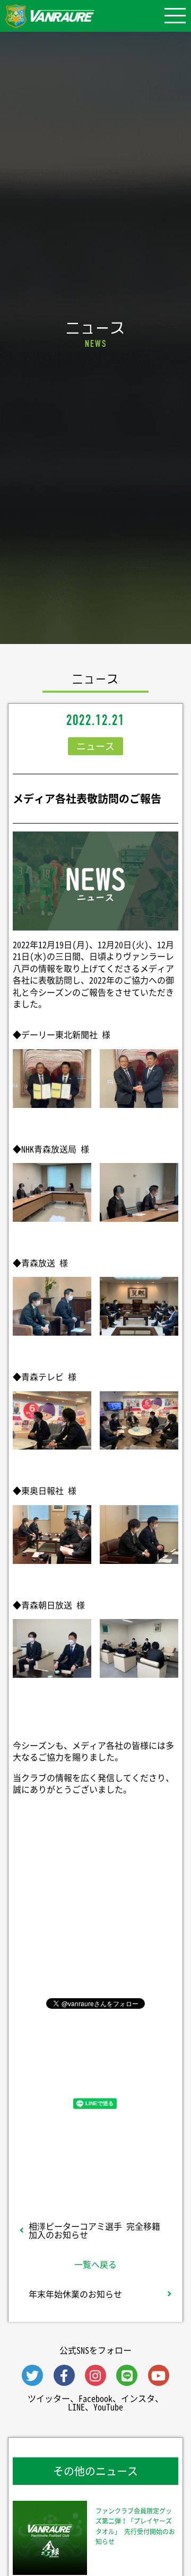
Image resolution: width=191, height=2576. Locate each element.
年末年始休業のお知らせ (75, 2294)
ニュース (95, 746)
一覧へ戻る (95, 2264)
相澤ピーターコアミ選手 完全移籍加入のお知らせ (94, 2230)
